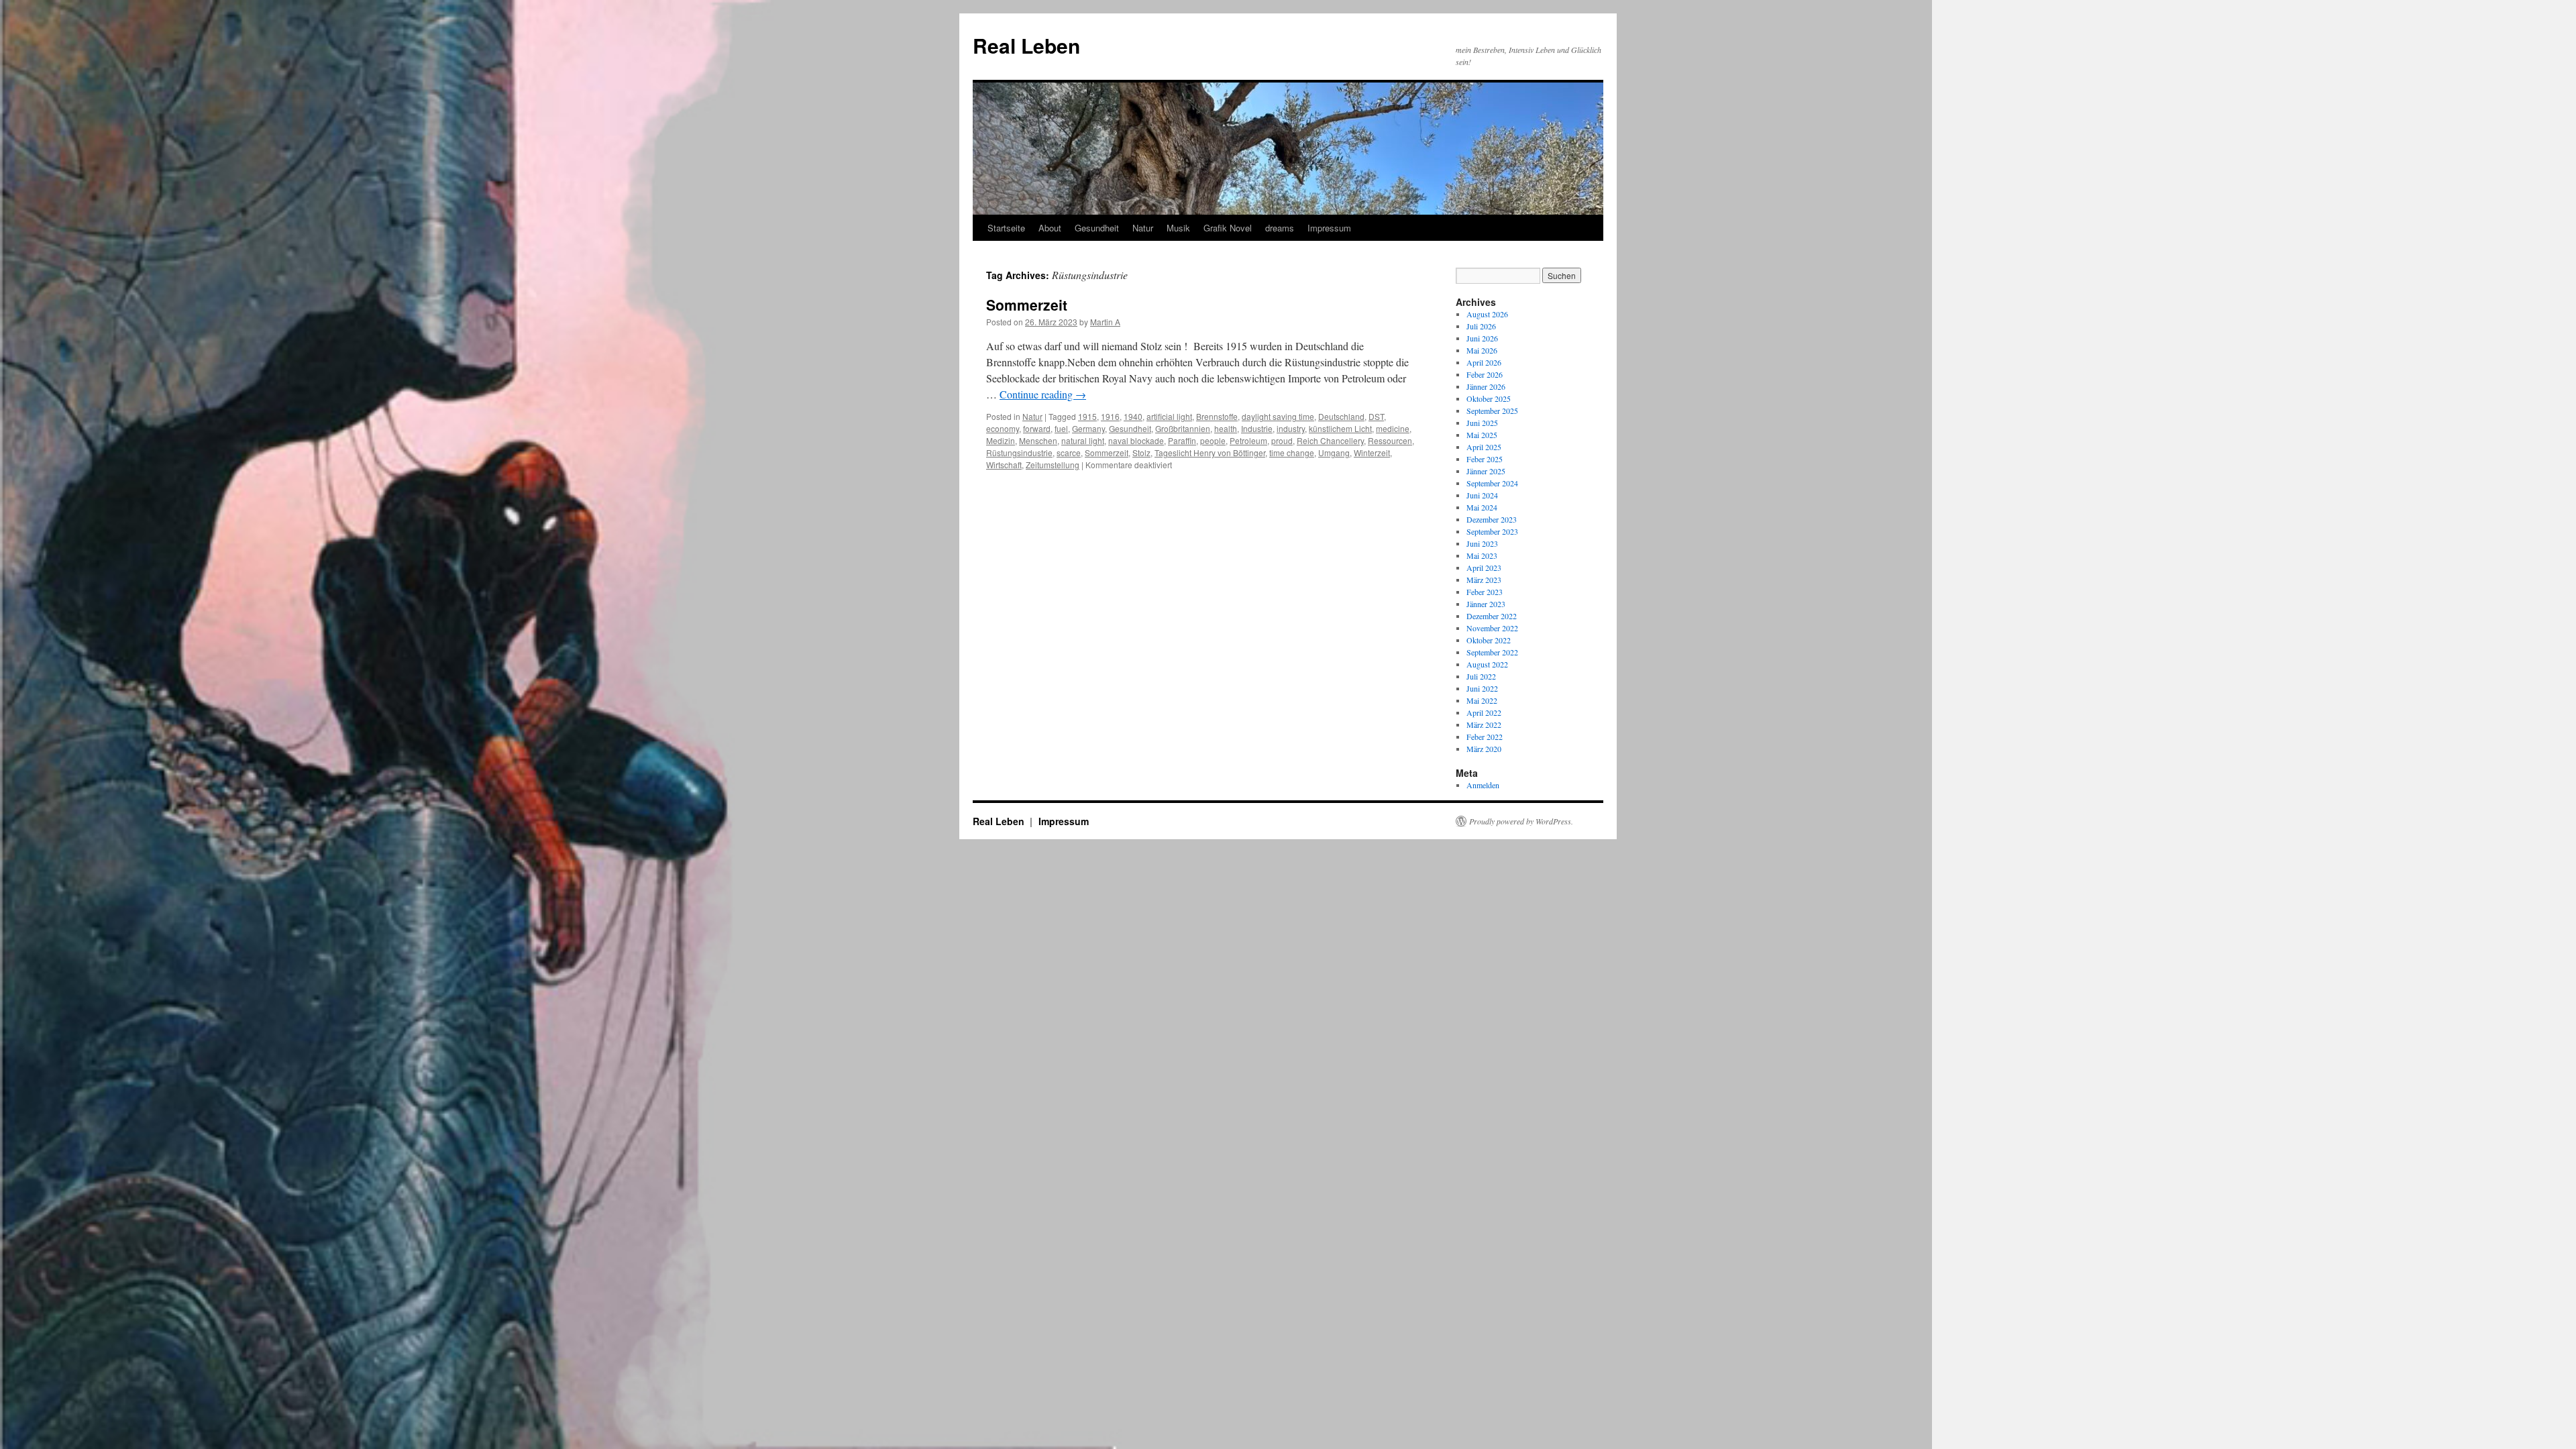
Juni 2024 (1482, 495)
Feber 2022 (1485, 737)
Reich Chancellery (1330, 440)
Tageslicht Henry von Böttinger (1210, 452)
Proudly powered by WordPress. (1521, 821)
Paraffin (1182, 440)
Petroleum (1248, 440)
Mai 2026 (1482, 350)
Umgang (1334, 452)
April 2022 (1484, 712)
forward (1037, 428)
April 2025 (1484, 447)
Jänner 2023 (1486, 604)
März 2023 (1484, 580)
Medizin (1001, 440)
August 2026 (1487, 314)
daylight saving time (1278, 416)
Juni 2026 (1482, 338)
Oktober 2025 (1489, 398)
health (1226, 428)
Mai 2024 (1482, 507)
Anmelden (1483, 785)
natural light (1083, 440)
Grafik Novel (1228, 228)
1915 (1087, 416)
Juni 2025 (1482, 423)
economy (1003, 428)
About (1050, 228)
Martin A (1105, 322)
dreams (1280, 228)
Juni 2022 (1482, 688)
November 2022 (1492, 628)
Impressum (1329, 228)
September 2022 (1492, 652)
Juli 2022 (1481, 676)
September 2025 (1492, 411)
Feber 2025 (1485, 459)
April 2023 (1484, 568)
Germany (1088, 428)
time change (1292, 452)
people (1213, 440)
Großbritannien (1183, 428)
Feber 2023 (1485, 592)
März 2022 (1484, 724)
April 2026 (1484, 362)
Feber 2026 (1485, 374)
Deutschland (1341, 416)
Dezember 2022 (1492, 616)
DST (1376, 416)
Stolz (1141, 452)
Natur (1143, 228)
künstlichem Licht (1340, 428)
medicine (1393, 428)
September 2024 (1492, 483)
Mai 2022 (1482, 700)
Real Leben (1026, 45)
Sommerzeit (1027, 305)
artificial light (1169, 416)
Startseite (1006, 228)
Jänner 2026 (1486, 386)
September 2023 (1492, 531)
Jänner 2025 (1486, 471)
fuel (1061, 428)
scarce (1069, 452)
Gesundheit (1097, 228)
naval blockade (1136, 440)
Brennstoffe (1217, 416)
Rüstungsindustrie (1019, 452)
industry (1291, 428)
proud (1282, 440)
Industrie (1257, 428)
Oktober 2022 (1489, 640)
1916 (1110, 416)
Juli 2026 (1481, 326)
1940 (1133, 416)
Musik (1178, 228)
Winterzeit (1372, 452)
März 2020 (1484, 749)
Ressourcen (1390, 440)
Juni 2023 (1482, 543)
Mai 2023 (1482, 555)
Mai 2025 (1482, 435)
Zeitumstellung (1053, 465)
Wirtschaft (1004, 465)
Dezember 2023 (1492, 519)
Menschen (1038, 440)
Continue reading (1043, 394)
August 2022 (1487, 664)
